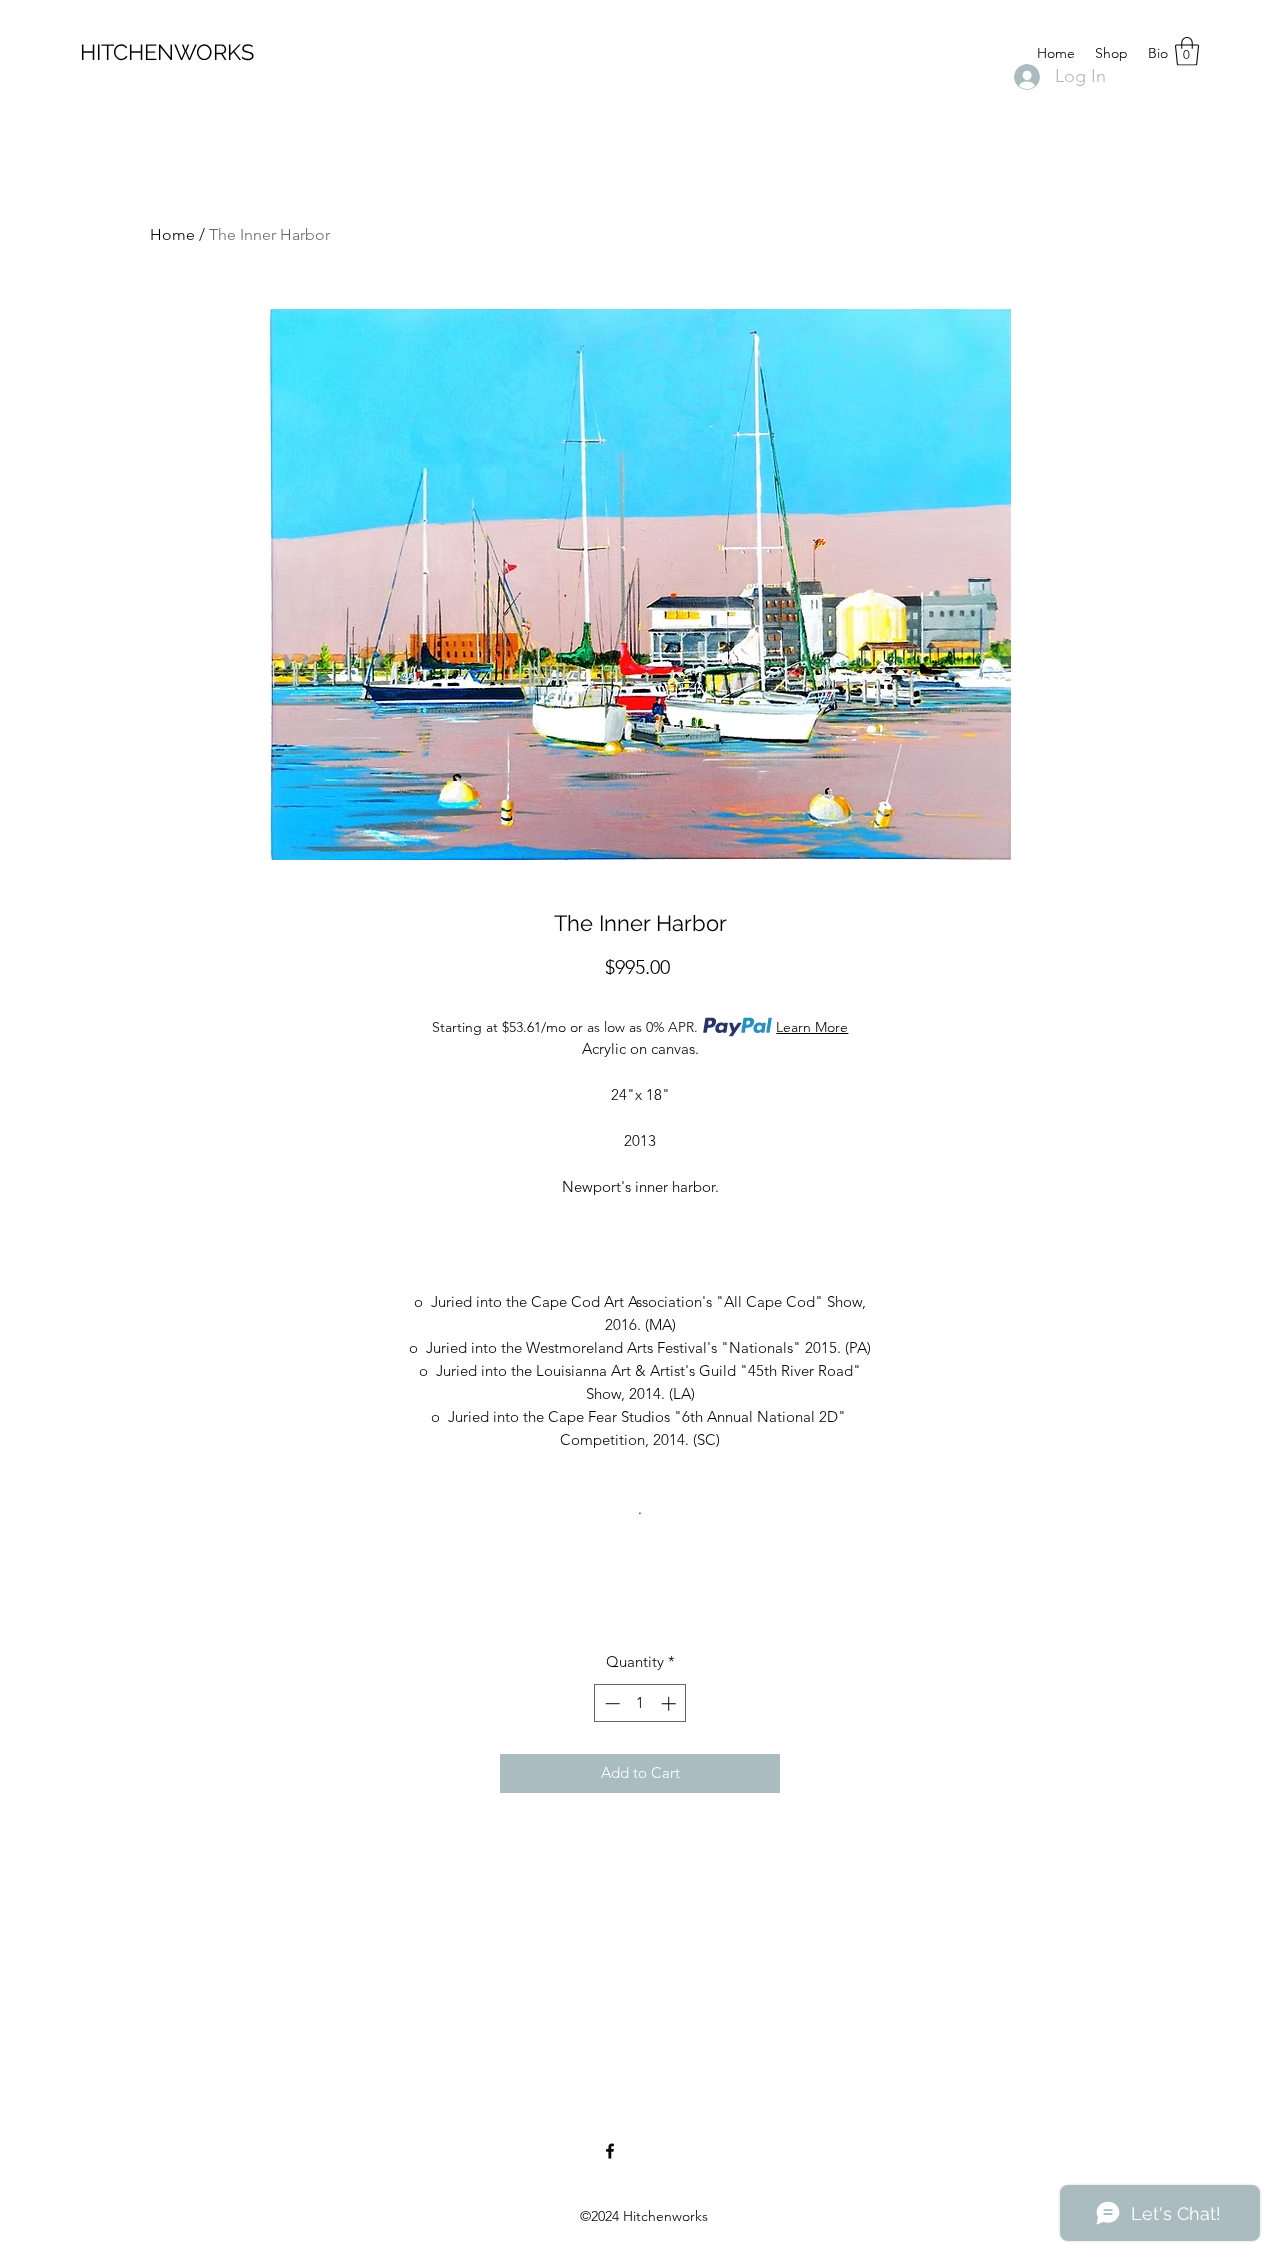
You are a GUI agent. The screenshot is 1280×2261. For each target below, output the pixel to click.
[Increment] (670, 1703)
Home (172, 234)
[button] (1187, 51)
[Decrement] (610, 1703)
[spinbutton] (640, 1703)
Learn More (812, 1027)
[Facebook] (610, 2151)
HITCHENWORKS (167, 52)
